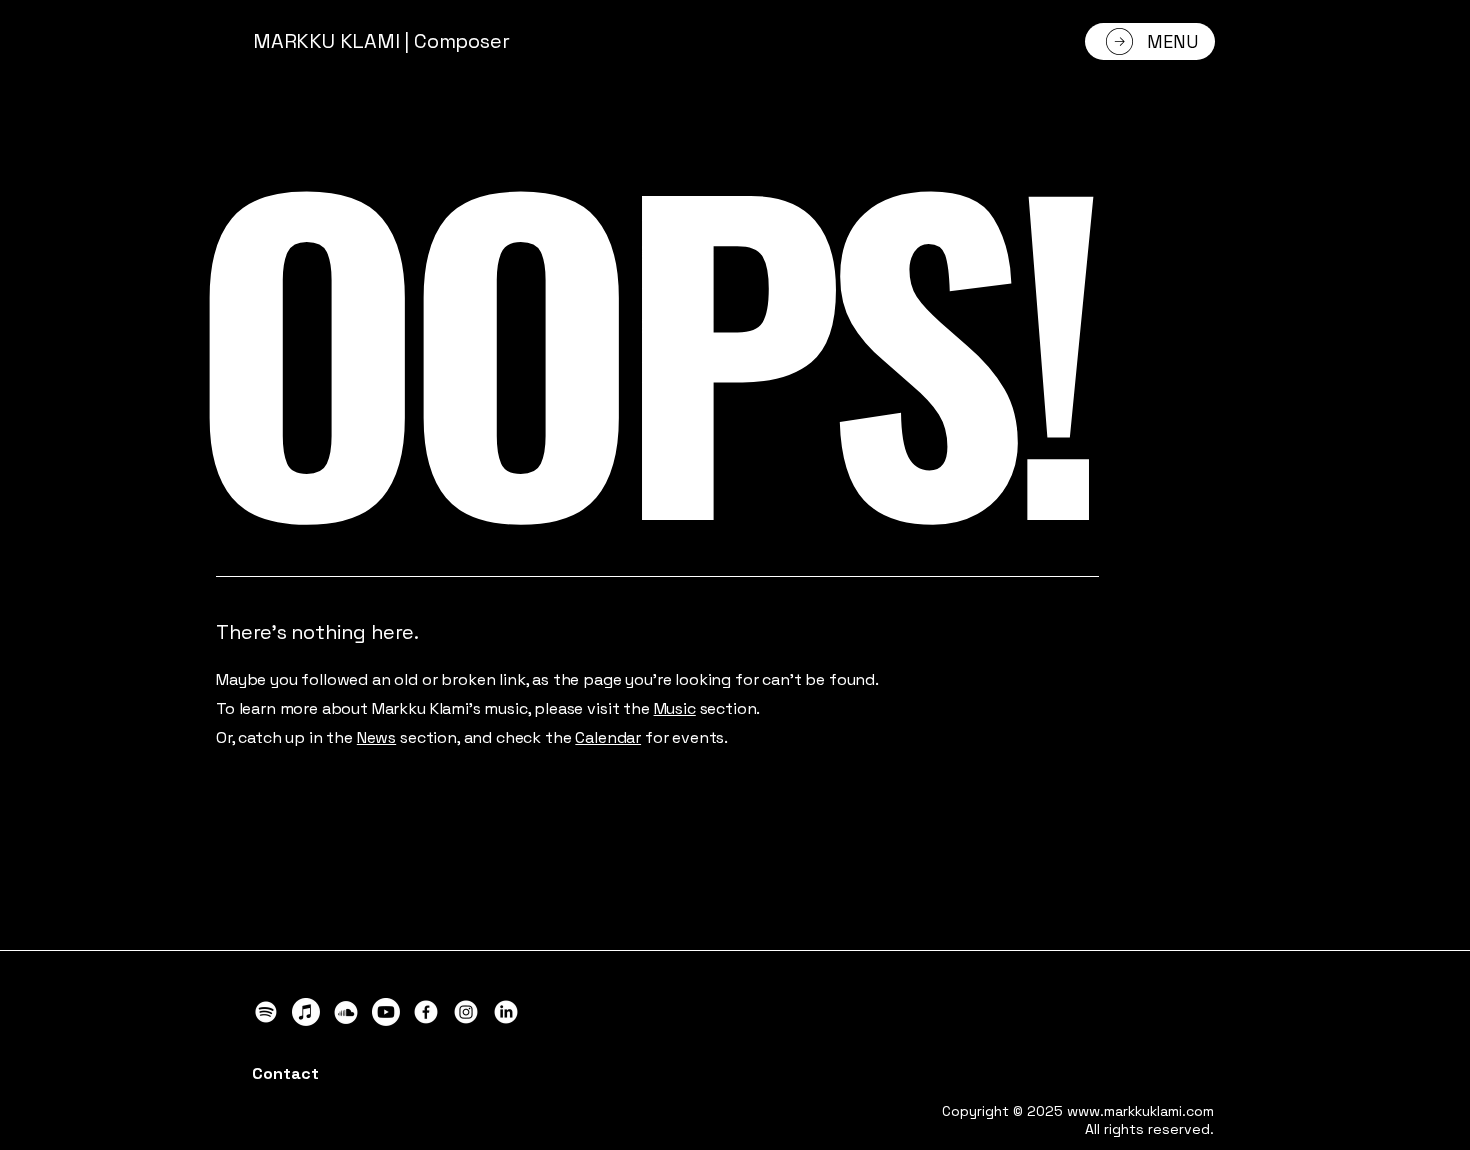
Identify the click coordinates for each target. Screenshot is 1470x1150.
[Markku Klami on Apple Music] (306, 1012)
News (376, 737)
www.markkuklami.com (1140, 1111)
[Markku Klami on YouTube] (386, 1012)
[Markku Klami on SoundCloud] (346, 1012)
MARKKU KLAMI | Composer (381, 41)
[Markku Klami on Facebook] (426, 1012)
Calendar (608, 737)
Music (675, 708)
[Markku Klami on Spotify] (266, 1012)
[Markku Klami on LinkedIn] (506, 1012)
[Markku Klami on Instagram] (466, 1012)
